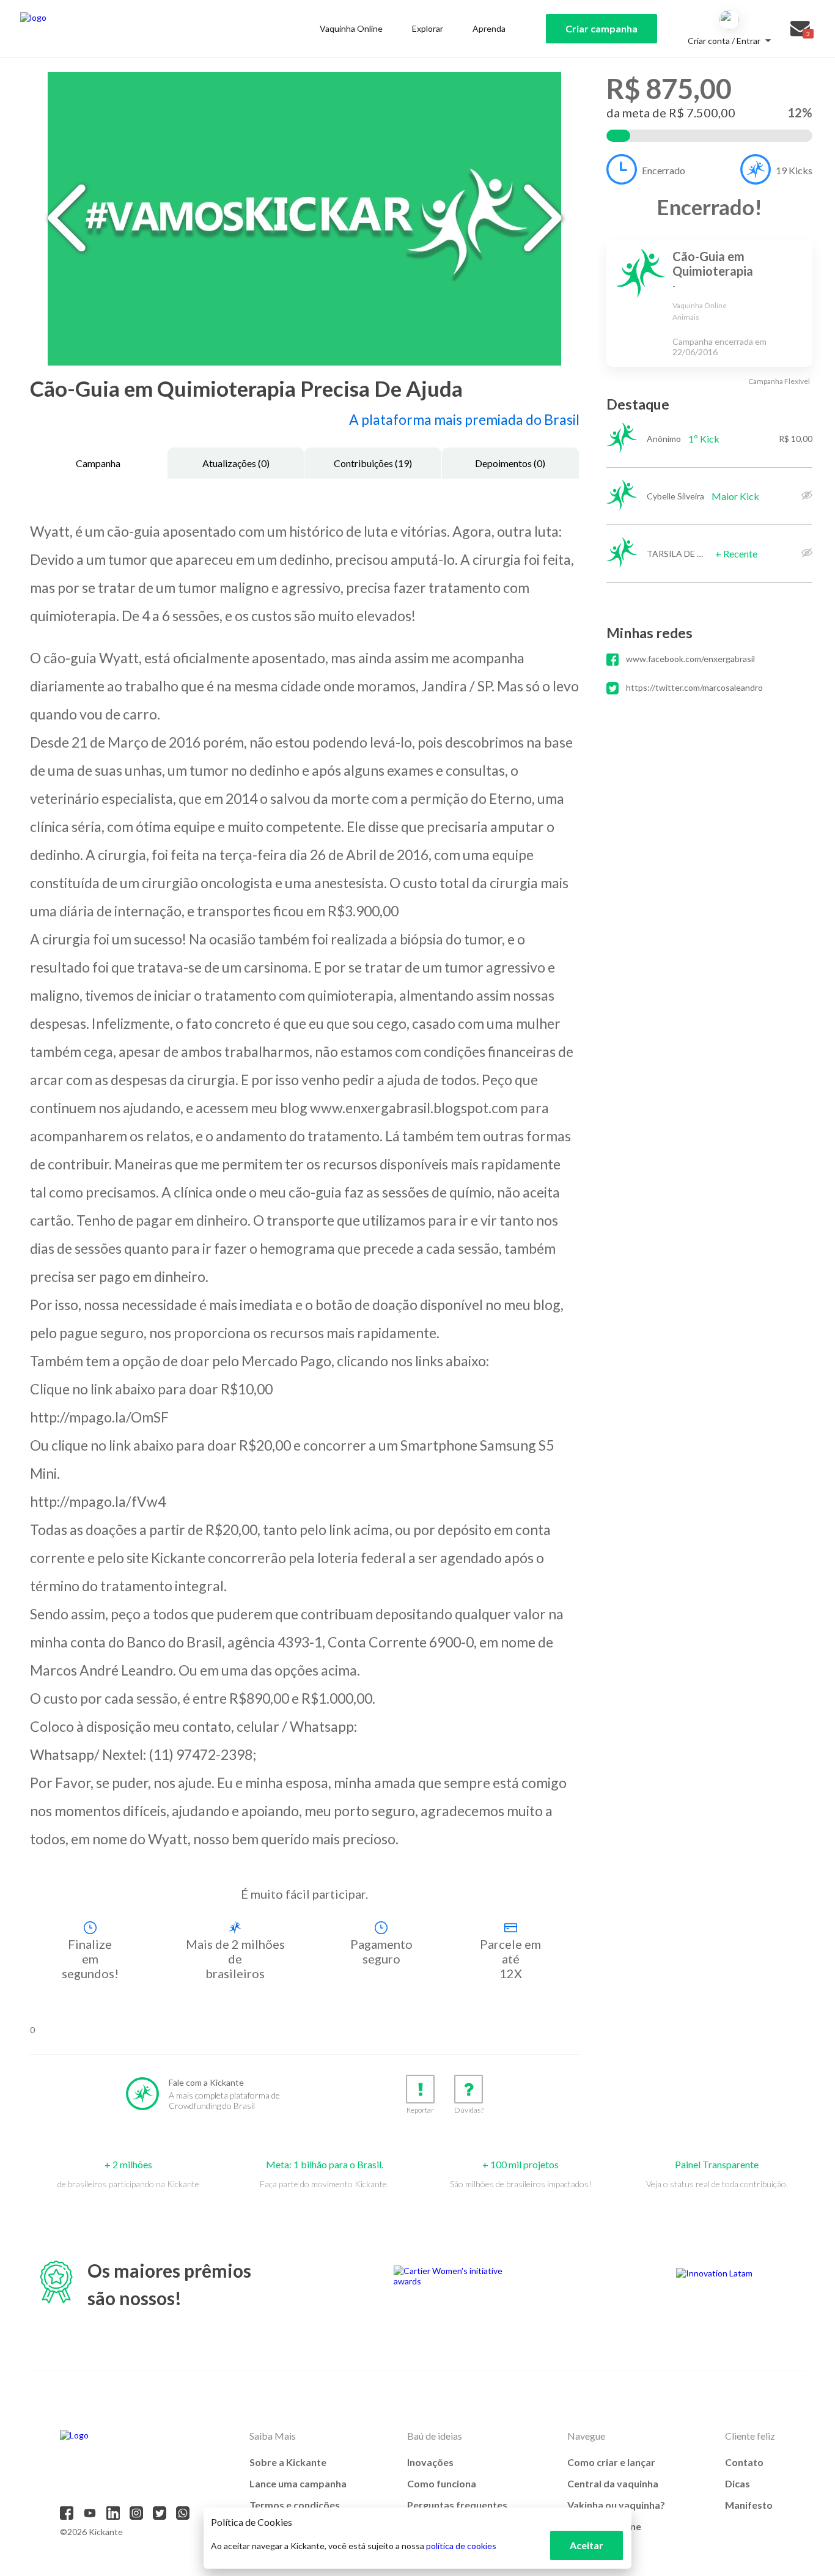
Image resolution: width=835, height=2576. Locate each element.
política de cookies (461, 2546)
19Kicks (794, 170)
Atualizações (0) (236, 463)
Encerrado (664, 170)
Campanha (98, 463)
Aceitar (587, 2545)
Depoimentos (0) (510, 463)
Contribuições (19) (373, 463)
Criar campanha (601, 28)
